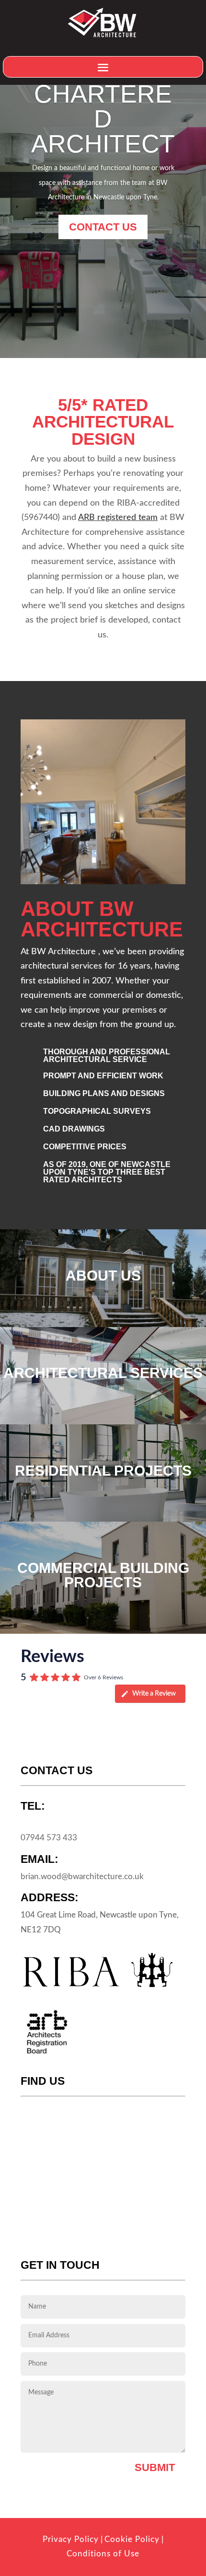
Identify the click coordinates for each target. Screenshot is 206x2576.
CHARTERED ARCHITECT (103, 119)
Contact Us (103, 227)
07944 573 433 (49, 1838)
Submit (155, 2467)
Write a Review (154, 1694)
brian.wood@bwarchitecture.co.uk (82, 1877)
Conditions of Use (103, 2554)
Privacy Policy (71, 2539)
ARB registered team (118, 518)
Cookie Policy (132, 2539)
